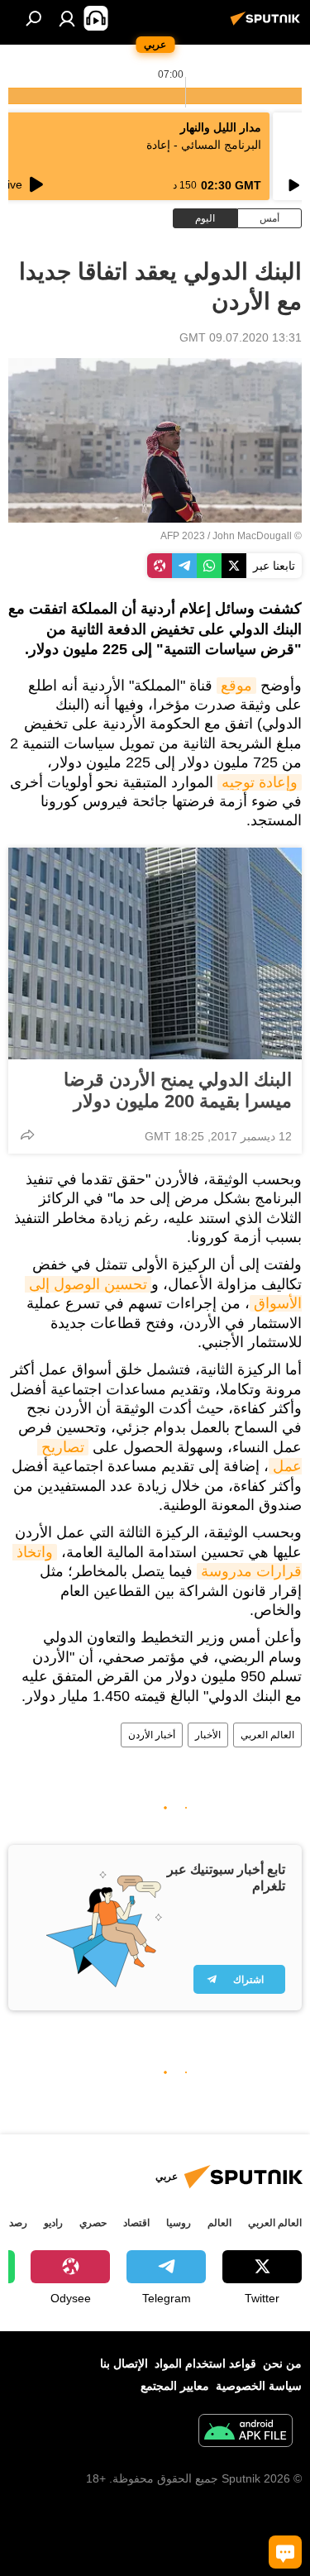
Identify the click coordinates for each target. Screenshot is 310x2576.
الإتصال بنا (124, 2363)
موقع (236, 686)
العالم (219, 2223)
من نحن (282, 2363)
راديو (53, 2223)
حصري (93, 2223)
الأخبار (208, 1735)
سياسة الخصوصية (259, 2386)
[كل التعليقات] (285, 2552)
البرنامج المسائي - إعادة (204, 145)
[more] (27, 1135)
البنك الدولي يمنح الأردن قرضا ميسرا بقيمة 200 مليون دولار (178, 1090)
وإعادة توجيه (260, 782)
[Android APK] (246, 2433)
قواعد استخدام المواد (205, 2363)
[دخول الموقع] (67, 18)
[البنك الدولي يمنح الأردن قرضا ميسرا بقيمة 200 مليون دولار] (155, 953)
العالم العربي (267, 1735)
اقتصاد (136, 2223)
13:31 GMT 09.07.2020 (241, 337)
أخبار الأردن (152, 1735)
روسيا (179, 2223)
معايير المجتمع (175, 2386)
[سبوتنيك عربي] (268, 25)
